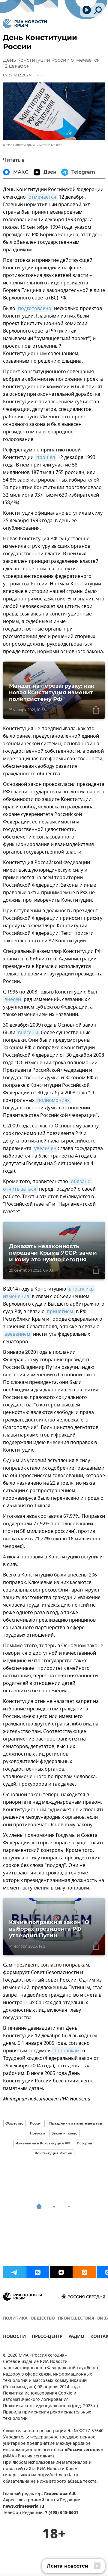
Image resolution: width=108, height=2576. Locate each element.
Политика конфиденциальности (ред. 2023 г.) (50, 2406)
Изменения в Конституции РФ (43, 2143)
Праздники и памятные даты (76, 2123)
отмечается (42, 197)
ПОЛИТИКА (15, 2319)
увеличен (45, 1149)
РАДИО (76, 2337)
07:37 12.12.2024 (17, 75)
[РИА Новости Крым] (25, 23)
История (84, 2143)
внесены (28, 1033)
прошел (46, 457)
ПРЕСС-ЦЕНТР (47, 2337)
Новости (37, 2133)
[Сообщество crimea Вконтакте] (38, 2272)
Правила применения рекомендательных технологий (47, 2416)
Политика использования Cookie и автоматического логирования (40, 2397)
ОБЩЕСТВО (43, 2319)
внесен (13, 1000)
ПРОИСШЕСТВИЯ (76, 2319)
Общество (14, 2123)
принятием (60, 1312)
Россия (36, 2123)
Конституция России (54, 2153)
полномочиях (53, 1100)
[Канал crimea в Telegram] (14, 2272)
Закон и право (64, 2133)
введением (17, 1334)
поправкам (66, 2051)
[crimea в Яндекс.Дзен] (61, 2272)
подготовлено (35, 308)
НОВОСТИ (14, 2337)
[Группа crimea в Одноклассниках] (85, 2272)
